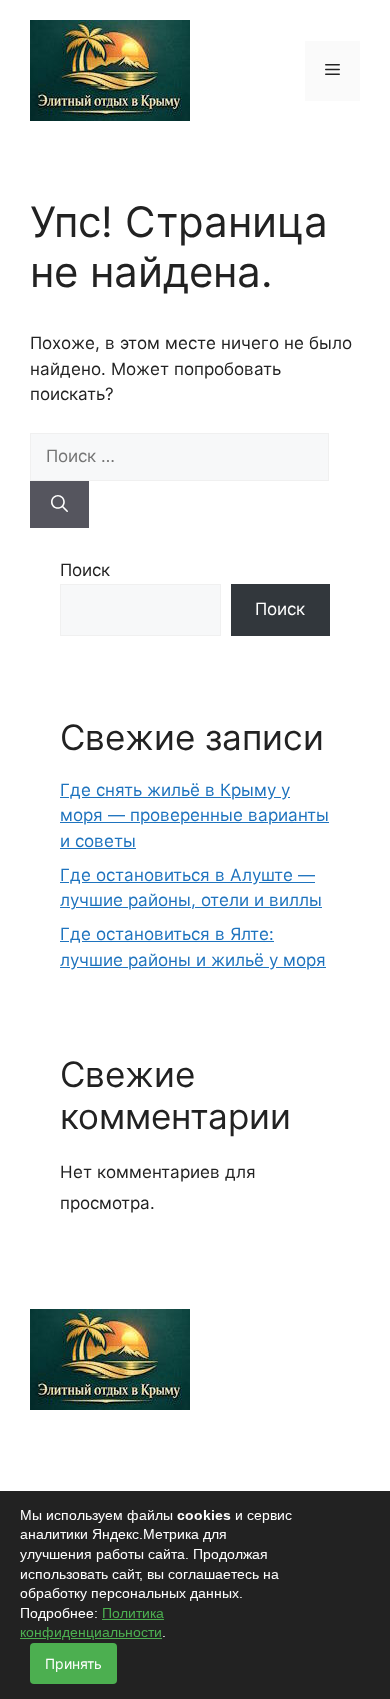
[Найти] (59, 505)
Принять (73, 1663)
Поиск (85, 570)
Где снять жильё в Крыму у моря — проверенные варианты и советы (194, 815)
